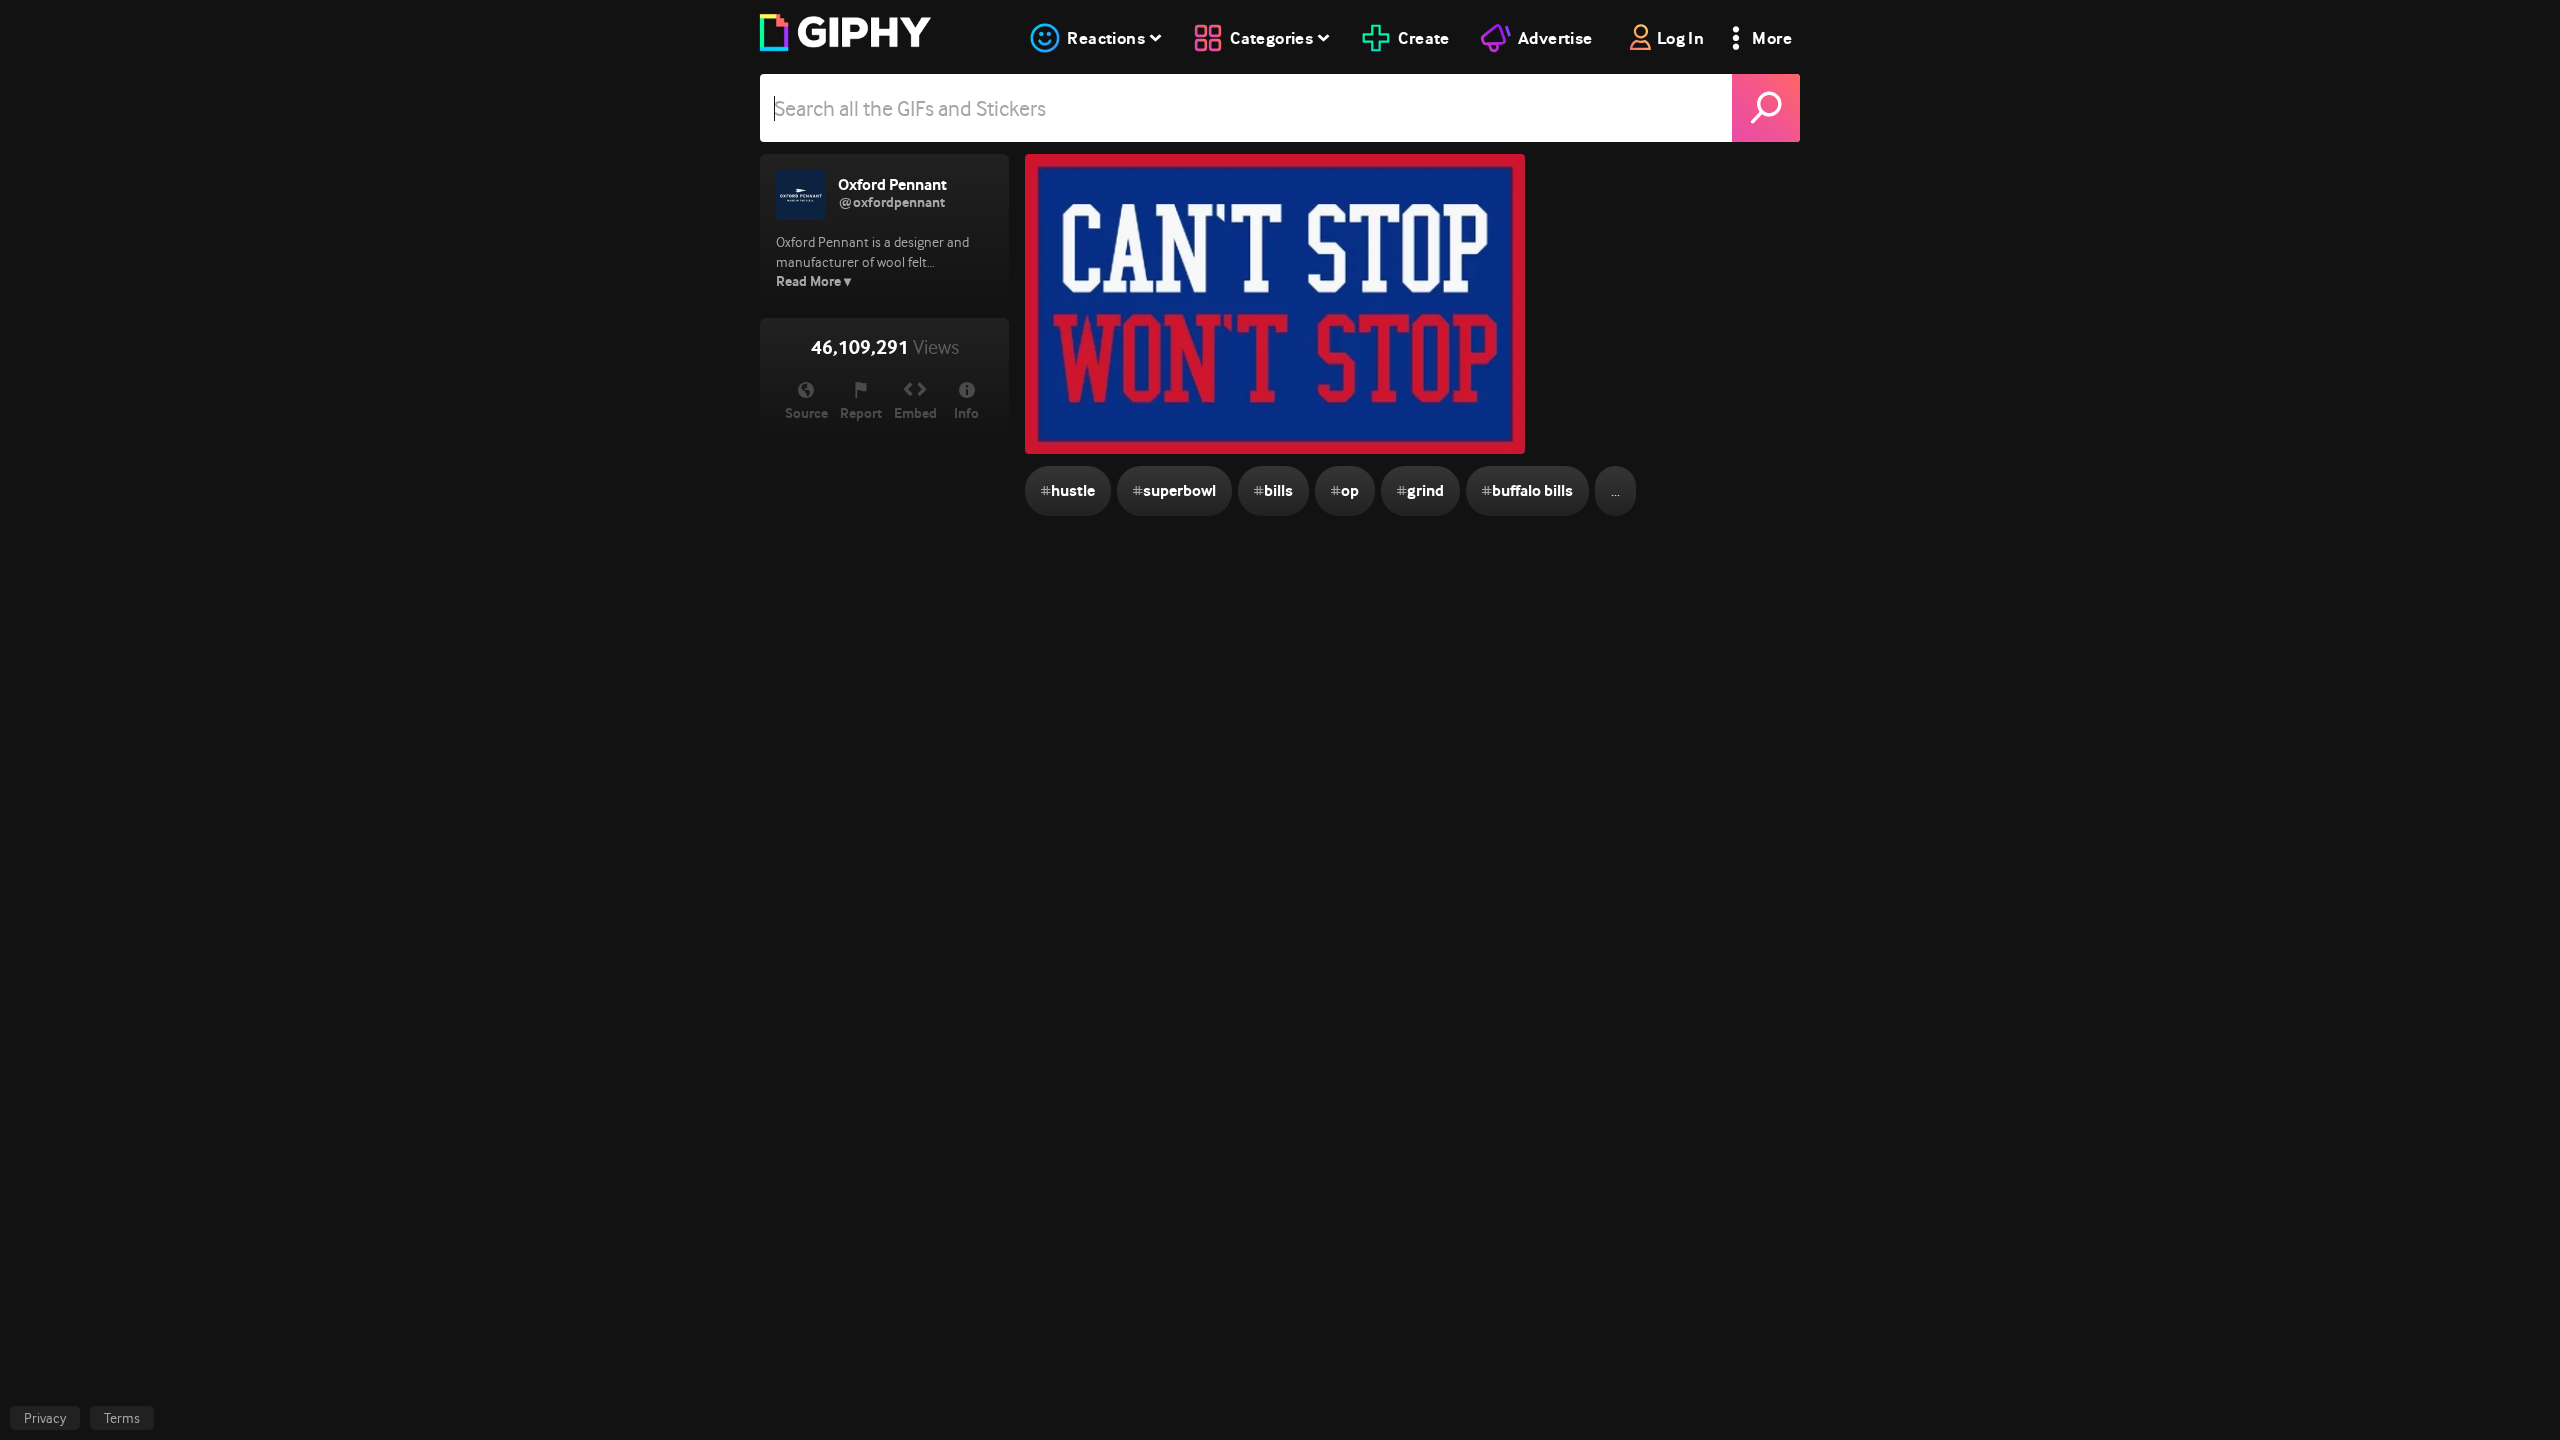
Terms (122, 1418)
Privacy (45, 1418)
